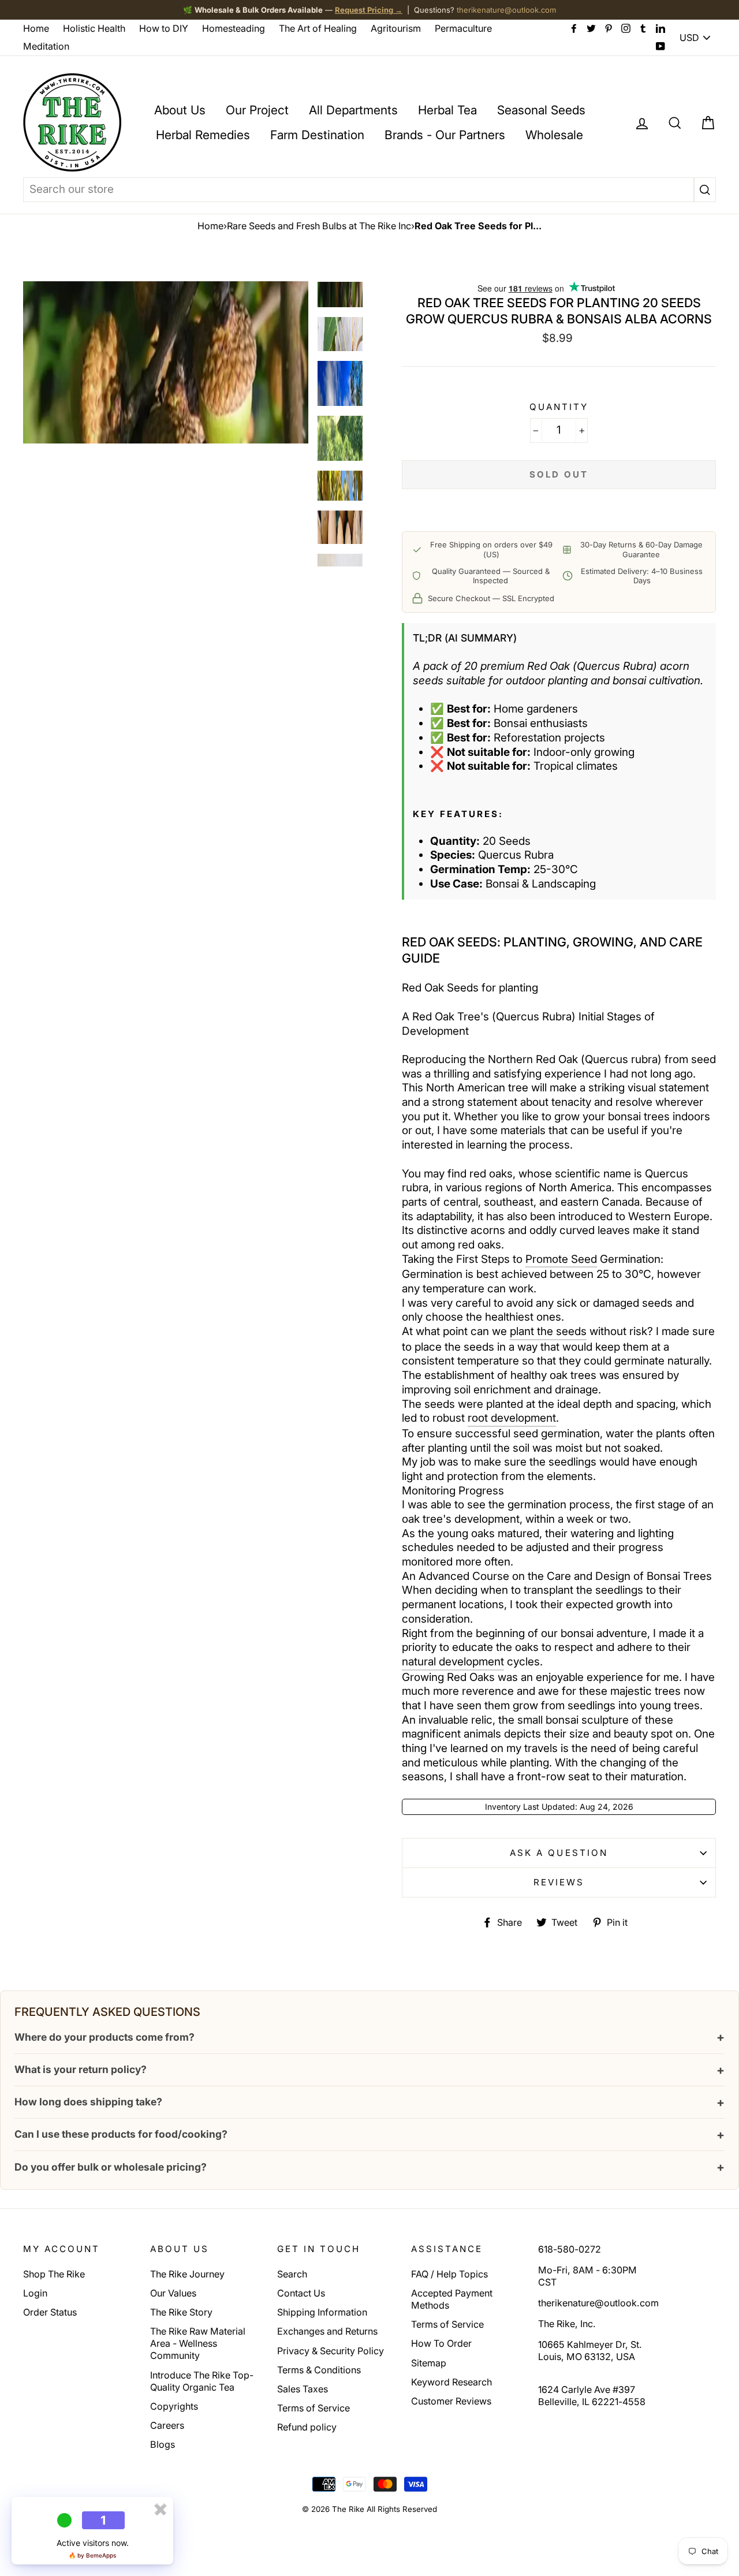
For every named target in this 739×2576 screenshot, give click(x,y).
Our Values (173, 2293)
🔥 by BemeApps (92, 2555)
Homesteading (234, 28)
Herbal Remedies (203, 135)
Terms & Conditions (319, 2370)
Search (292, 2274)
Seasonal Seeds (541, 110)
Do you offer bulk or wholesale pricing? (369, 2167)
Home (36, 28)
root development (512, 1418)
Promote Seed (561, 1259)
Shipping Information (322, 2312)
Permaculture (463, 28)
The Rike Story (181, 2312)
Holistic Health (94, 28)
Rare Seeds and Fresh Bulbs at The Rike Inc (319, 226)
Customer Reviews (451, 2401)
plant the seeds (548, 1331)
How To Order (441, 2343)
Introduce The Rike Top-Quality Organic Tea (202, 2381)
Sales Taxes (303, 2389)
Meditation (46, 46)
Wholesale (554, 135)
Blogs (163, 2444)
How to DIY (164, 28)
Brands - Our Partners (445, 135)
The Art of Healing (318, 28)
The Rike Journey (187, 2274)
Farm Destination (317, 135)
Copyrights (174, 2406)
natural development (453, 1662)
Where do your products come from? (369, 2037)
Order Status (50, 2312)
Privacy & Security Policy (331, 2351)
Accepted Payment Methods (452, 2299)
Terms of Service (313, 2408)
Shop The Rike (54, 2274)
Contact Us (301, 2293)
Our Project (257, 110)
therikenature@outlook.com (506, 10)
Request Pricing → (369, 10)
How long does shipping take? (369, 2102)
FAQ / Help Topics (449, 2274)
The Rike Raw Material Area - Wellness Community (198, 2343)
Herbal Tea (447, 110)
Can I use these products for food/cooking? (369, 2135)
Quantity (559, 407)
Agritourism (396, 28)
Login (35, 2293)
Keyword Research (451, 2382)
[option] (166, 362)
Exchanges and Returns (327, 2331)
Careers (167, 2425)
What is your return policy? (369, 2070)
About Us (180, 110)
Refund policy (307, 2427)
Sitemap (429, 2363)
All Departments (353, 110)
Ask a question (559, 1853)
